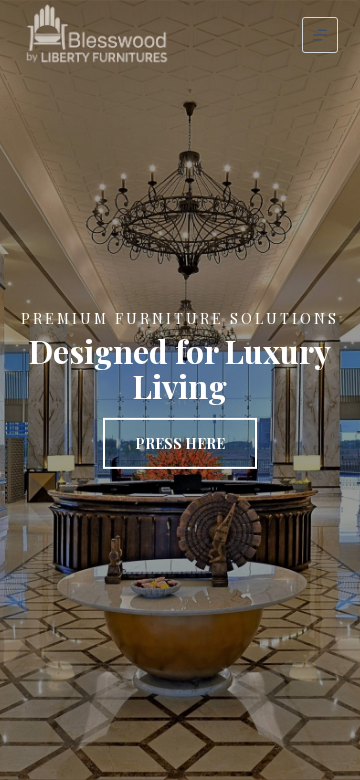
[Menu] (320, 35)
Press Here (180, 443)
